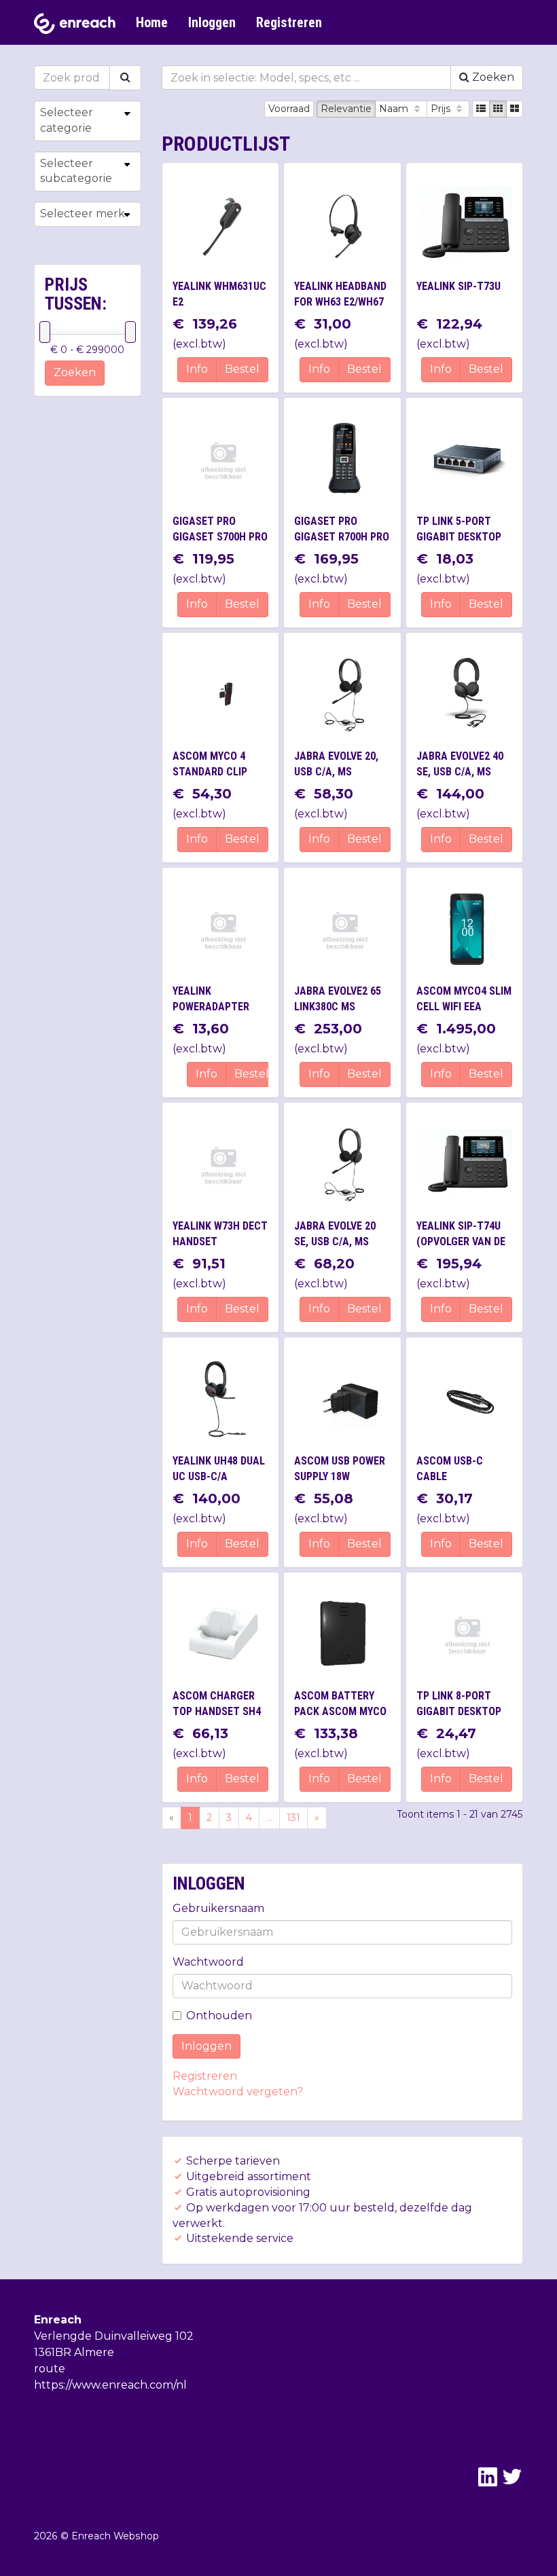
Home (152, 22)
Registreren (289, 22)
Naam (395, 109)
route (50, 2369)
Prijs (442, 109)
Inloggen (212, 22)
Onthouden (219, 2016)
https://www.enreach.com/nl (110, 2385)
